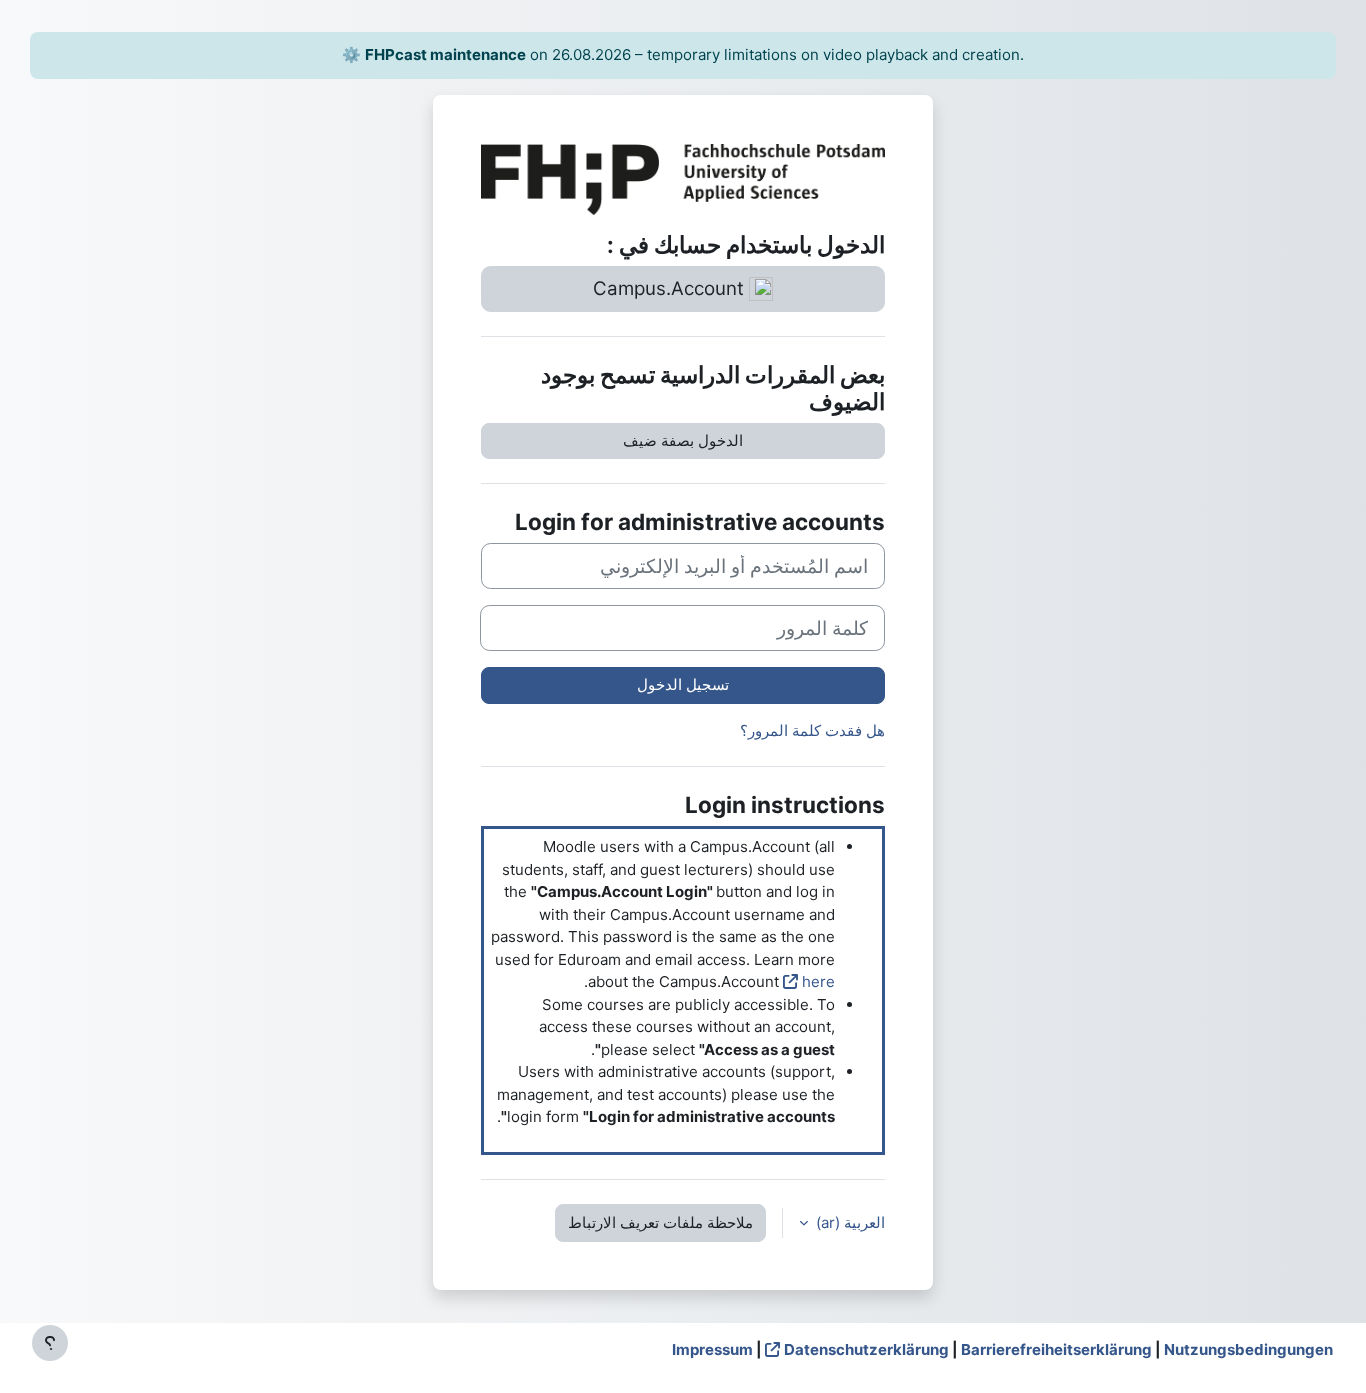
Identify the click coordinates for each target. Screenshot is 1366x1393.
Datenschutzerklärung (866, 1349)
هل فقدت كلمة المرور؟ (812, 730)
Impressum (712, 1349)
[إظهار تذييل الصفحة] (50, 1343)
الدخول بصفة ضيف (683, 440)
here (818, 981)
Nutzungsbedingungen (1248, 1349)
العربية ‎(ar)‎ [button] (848, 1222)
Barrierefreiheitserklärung (1056, 1349)
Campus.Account (671, 288)
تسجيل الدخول (683, 684)
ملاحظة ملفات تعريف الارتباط (660, 1222)
